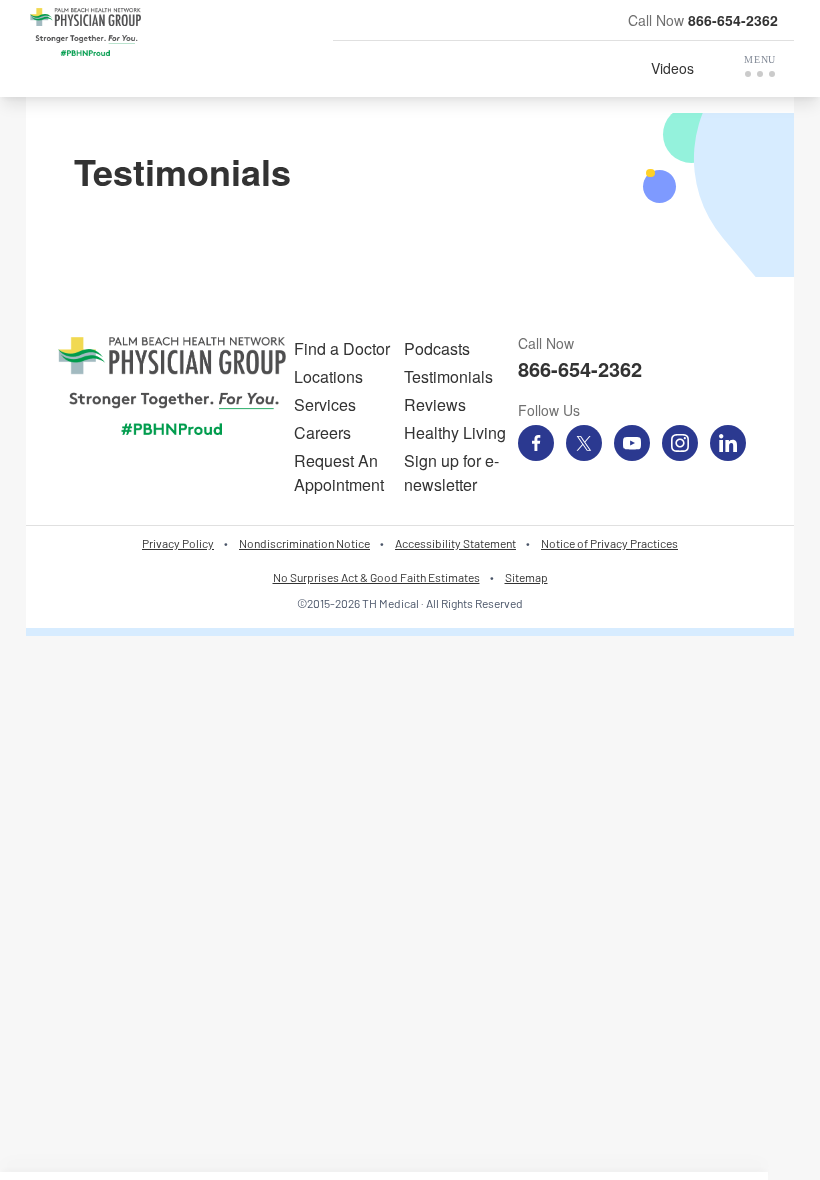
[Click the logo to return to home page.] (85, 32)
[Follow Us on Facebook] (536, 443)
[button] (760, 66)
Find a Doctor (342, 348)
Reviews (435, 404)
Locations (328, 376)
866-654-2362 (733, 20)
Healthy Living (455, 432)
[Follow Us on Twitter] (584, 443)
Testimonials (448, 376)
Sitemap (526, 577)
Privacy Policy (178, 543)
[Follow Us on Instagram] (680, 443)
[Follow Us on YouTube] (632, 443)
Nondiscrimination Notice (304, 543)
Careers (322, 432)
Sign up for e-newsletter (451, 472)
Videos (672, 68)
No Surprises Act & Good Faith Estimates (376, 577)
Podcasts (437, 348)
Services (325, 404)
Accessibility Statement (455, 543)
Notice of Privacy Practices (609, 543)
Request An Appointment (339, 472)
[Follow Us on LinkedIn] (728, 443)
